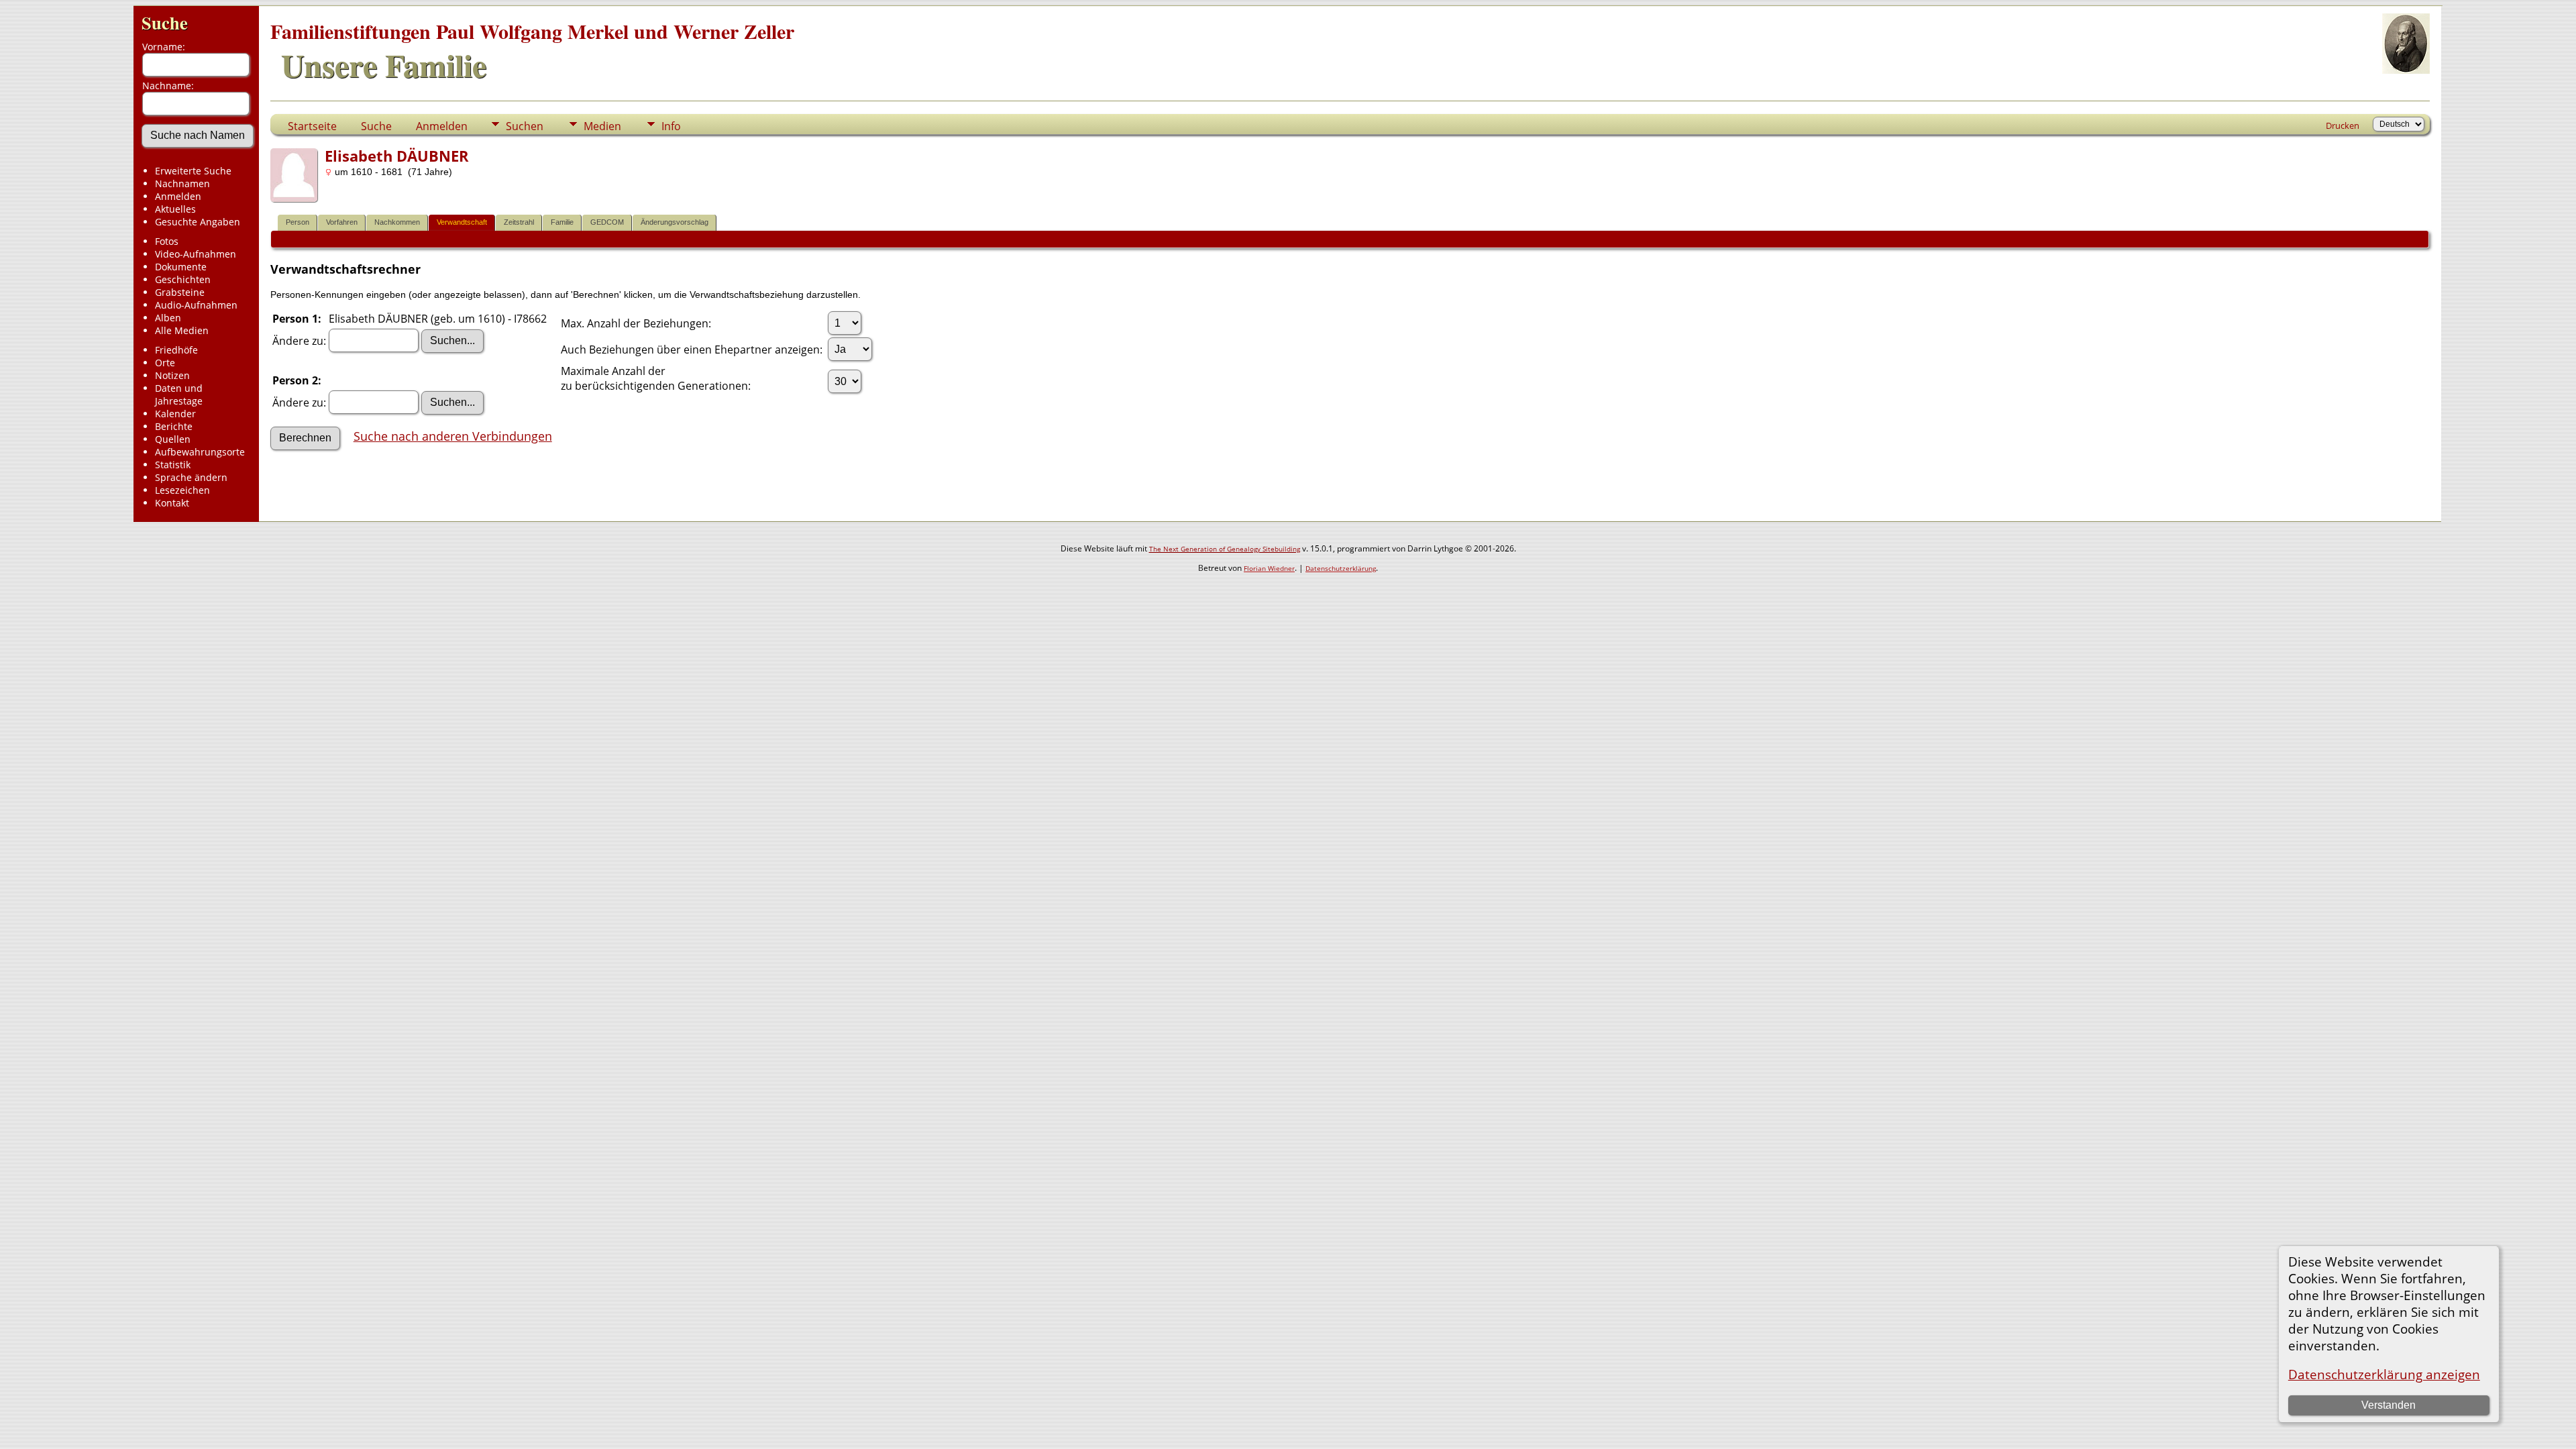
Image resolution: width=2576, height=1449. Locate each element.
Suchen (525, 126)
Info (671, 126)
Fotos (167, 241)
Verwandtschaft (462, 222)
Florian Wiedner (1269, 568)
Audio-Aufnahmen (196, 305)
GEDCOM (607, 222)
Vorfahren (342, 222)
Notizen (172, 375)
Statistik (173, 465)
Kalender (175, 414)
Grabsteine (180, 292)
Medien (602, 126)
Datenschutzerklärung (1341, 568)
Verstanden (2389, 1405)
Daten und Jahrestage (179, 394)
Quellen (173, 439)
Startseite (312, 126)
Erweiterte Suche (193, 171)
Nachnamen (182, 183)
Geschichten (183, 279)
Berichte (174, 426)
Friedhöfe (176, 350)
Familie (562, 222)
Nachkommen (397, 222)
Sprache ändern (191, 477)
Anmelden (178, 196)
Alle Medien (182, 330)
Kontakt (172, 503)
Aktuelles (175, 209)
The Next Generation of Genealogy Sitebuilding (1225, 549)
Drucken (2343, 125)
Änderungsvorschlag (675, 222)
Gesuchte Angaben (198, 222)
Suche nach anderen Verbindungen (453, 436)
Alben (168, 318)
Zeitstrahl (519, 222)
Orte (165, 363)
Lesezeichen (182, 490)
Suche (165, 22)
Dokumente (181, 267)
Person (298, 222)
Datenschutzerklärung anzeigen (2384, 1374)
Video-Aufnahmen (196, 254)
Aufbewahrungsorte (200, 452)
